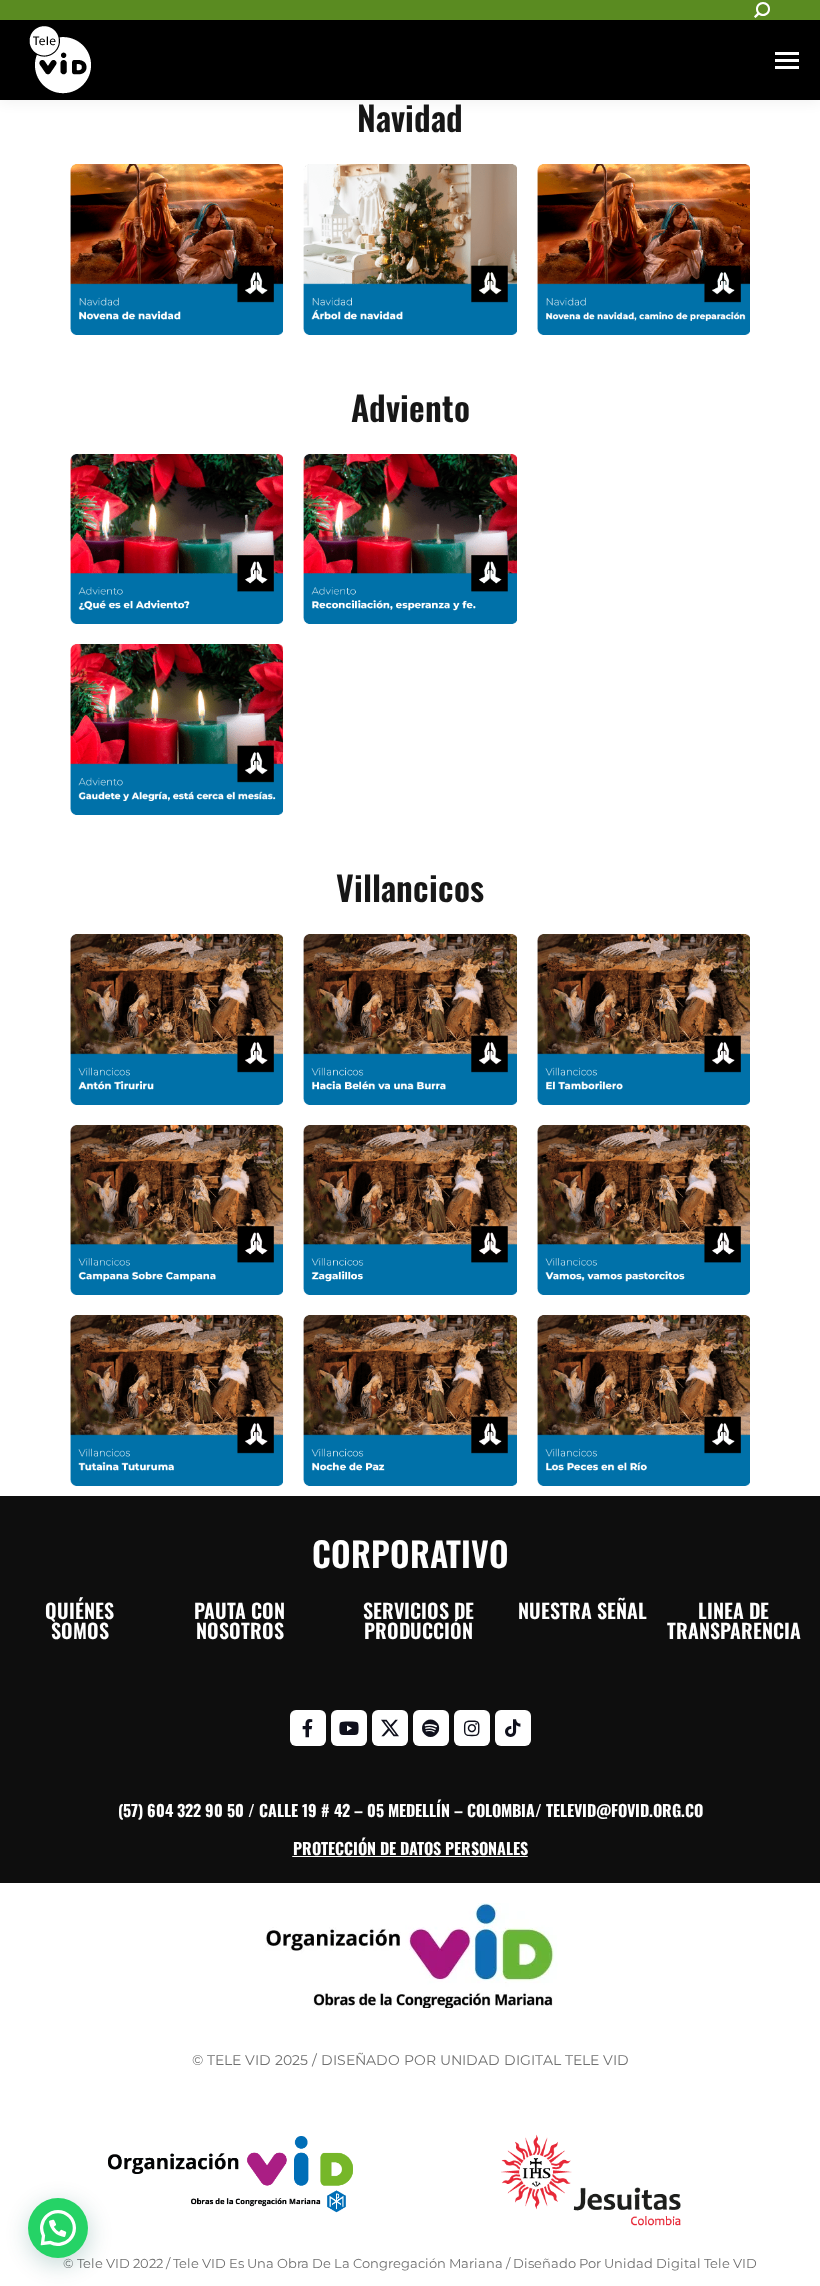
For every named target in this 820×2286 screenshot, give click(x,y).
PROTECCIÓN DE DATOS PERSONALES (410, 1848)
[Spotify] (431, 1728)
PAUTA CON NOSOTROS (239, 1620)
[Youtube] (349, 1728)
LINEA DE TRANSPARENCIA (734, 1620)
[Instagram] (472, 1728)
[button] (58, 2228)
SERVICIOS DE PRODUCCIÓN (418, 1620)
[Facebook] (308, 1728)
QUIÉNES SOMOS (79, 1620)
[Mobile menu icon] (787, 60)
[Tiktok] (513, 1728)
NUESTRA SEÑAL (582, 1610)
